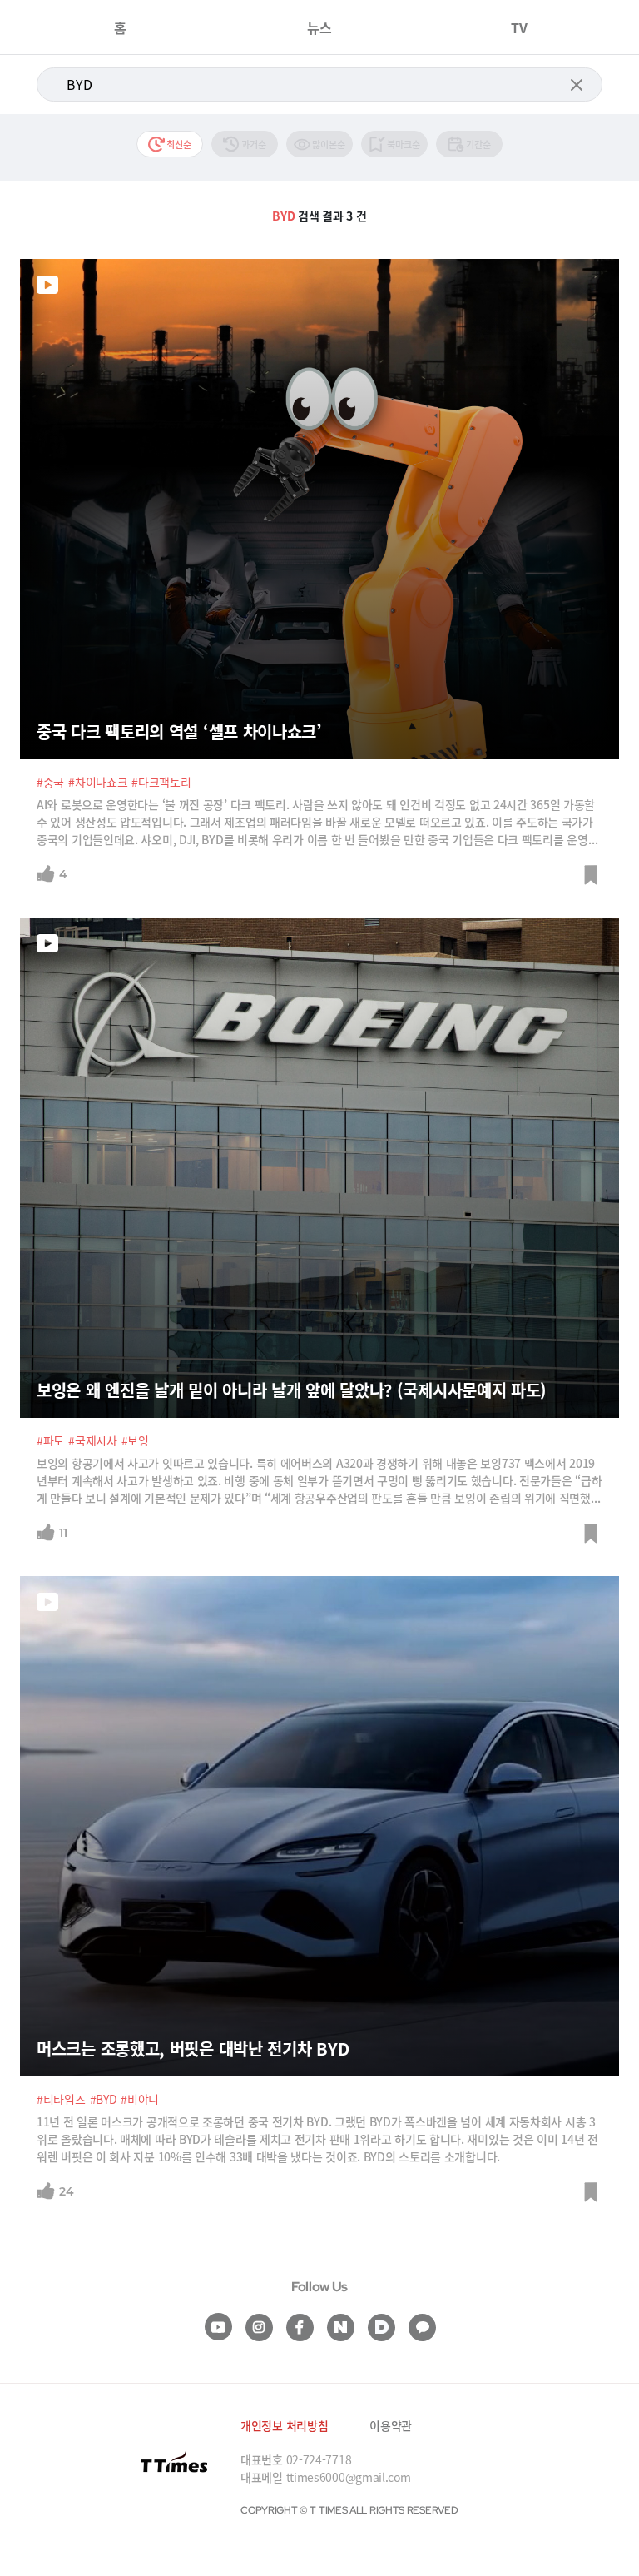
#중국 (50, 782)
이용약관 (391, 2425)
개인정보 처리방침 (284, 2425)
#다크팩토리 (161, 782)
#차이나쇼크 (98, 782)
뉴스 (319, 27)
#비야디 (140, 2099)
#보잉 (135, 1440)
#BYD (104, 2099)
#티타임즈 (61, 2099)
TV (519, 27)
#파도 (50, 1440)
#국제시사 (93, 1440)
